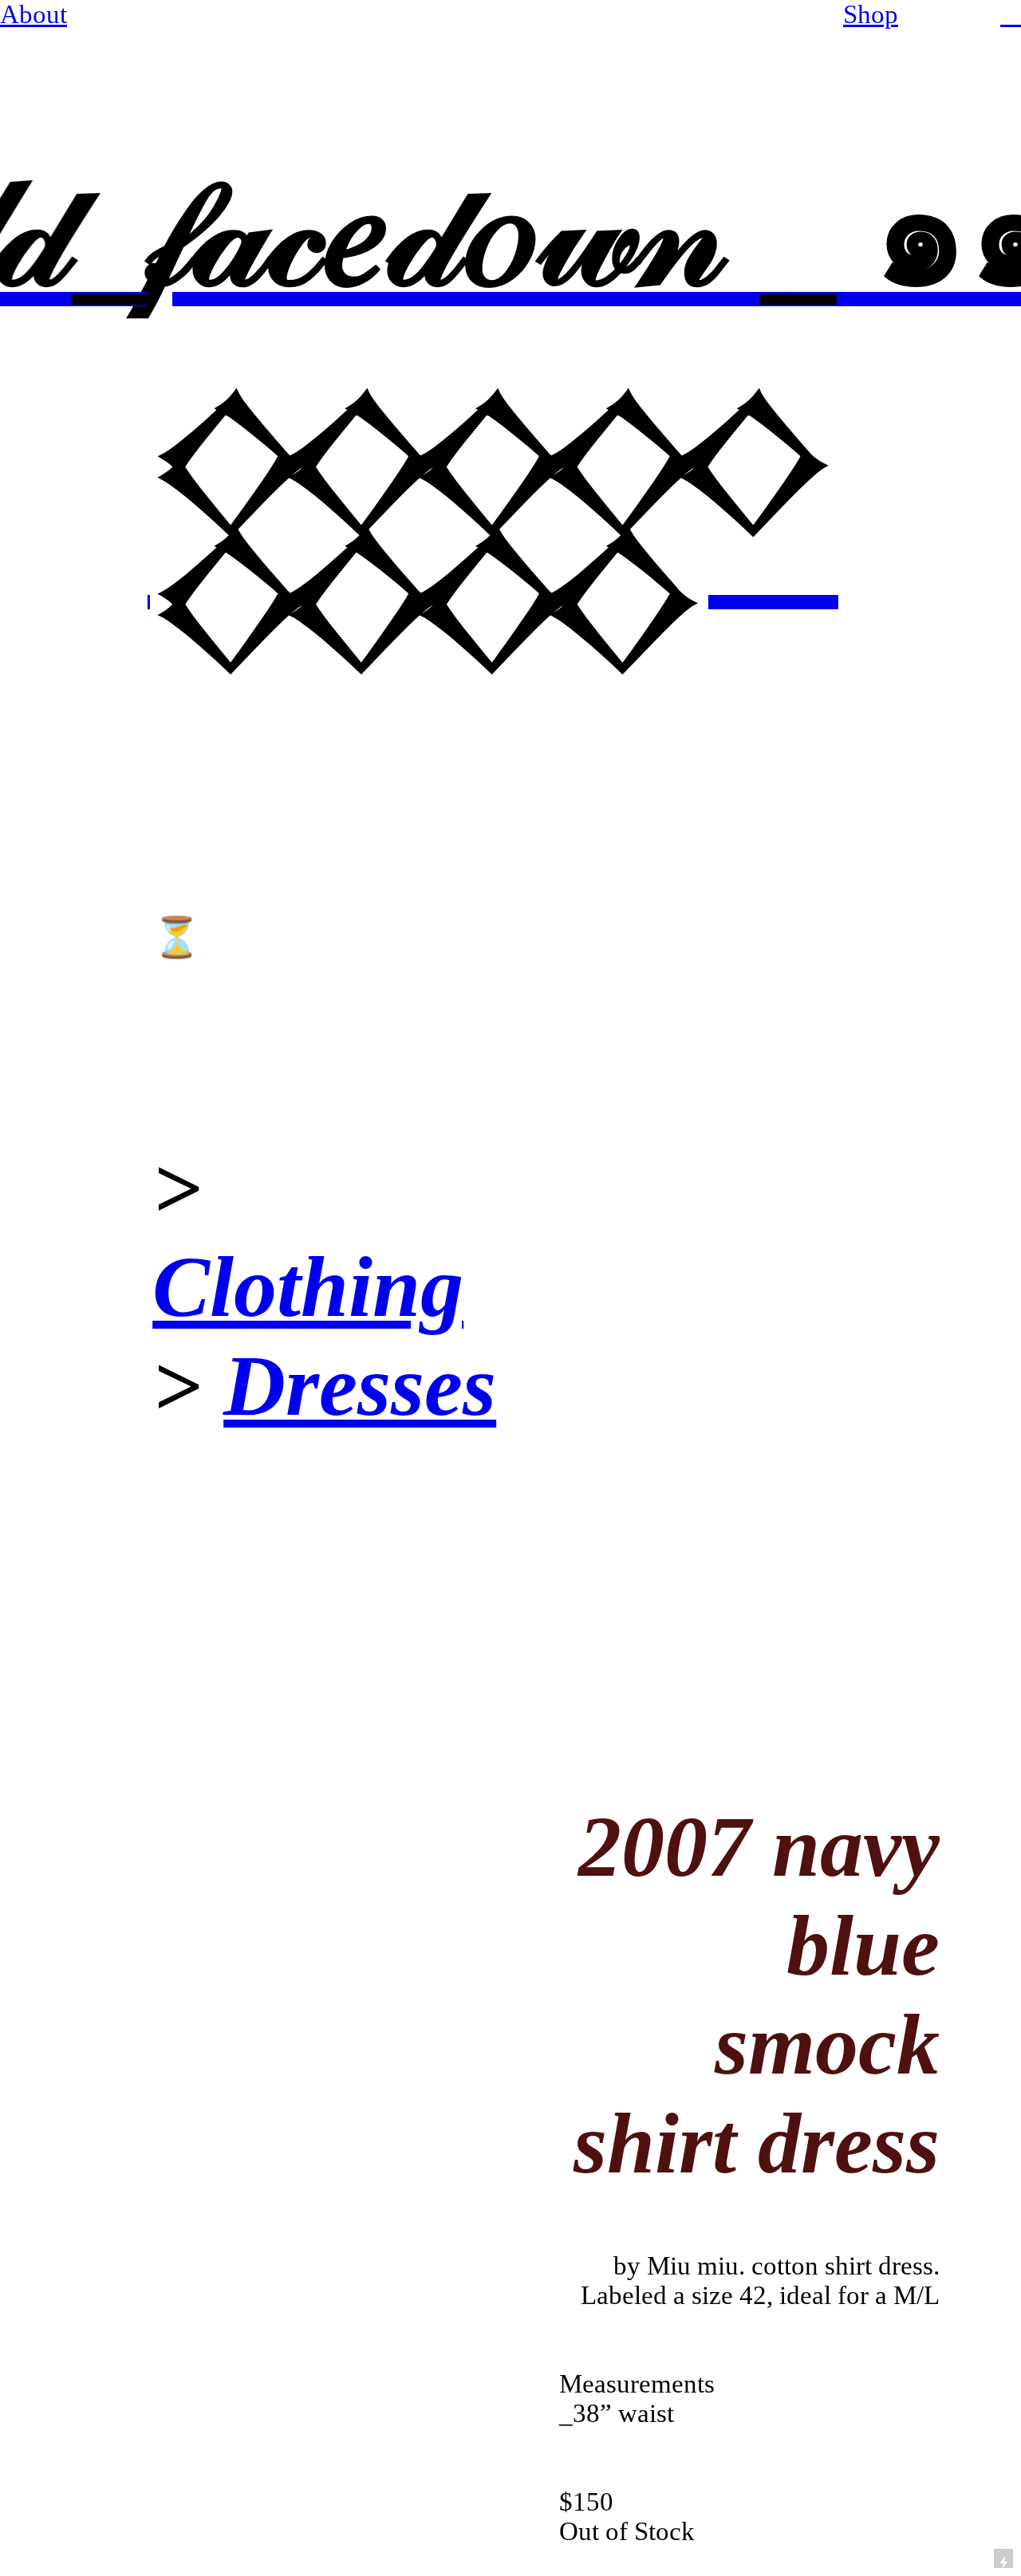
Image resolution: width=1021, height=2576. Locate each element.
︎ (1011, 14)
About (34, 14)
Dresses (360, 1386)
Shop (871, 14)
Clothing (308, 1287)
